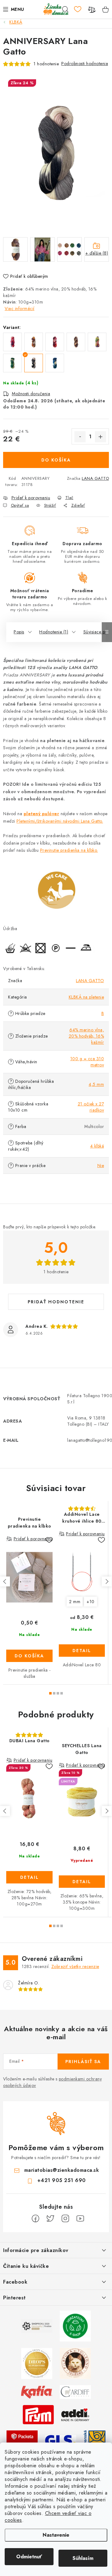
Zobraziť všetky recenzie (75, 1966)
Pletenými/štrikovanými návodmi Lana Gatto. (60, 821)
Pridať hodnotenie (56, 1302)
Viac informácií (20, 308)
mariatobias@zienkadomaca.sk (62, 2170)
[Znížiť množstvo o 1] (80, 437)
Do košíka (56, 460)
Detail (82, 1651)
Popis (19, 632)
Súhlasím (83, 2558)
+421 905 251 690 (62, 2180)
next (107, 1581)
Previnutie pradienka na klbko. (69, 850)
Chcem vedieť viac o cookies (48, 2517)
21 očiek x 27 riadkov (91, 1107)
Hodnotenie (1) (54, 632)
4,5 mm (96, 1084)
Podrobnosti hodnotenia (85, 63)
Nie (101, 1166)
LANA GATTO (95, 478)
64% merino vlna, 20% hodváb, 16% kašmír (86, 1036)
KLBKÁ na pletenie (86, 997)
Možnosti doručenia (31, 394)
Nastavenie (56, 2535)
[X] (50, 2219)
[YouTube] (80, 2219)
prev (5, 1581)
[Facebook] (35, 2219)
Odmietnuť (29, 2557)
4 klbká (97, 1146)
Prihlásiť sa (83, 2062)
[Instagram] (65, 2219)
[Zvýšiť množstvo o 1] (100, 437)
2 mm (75, 1602)
